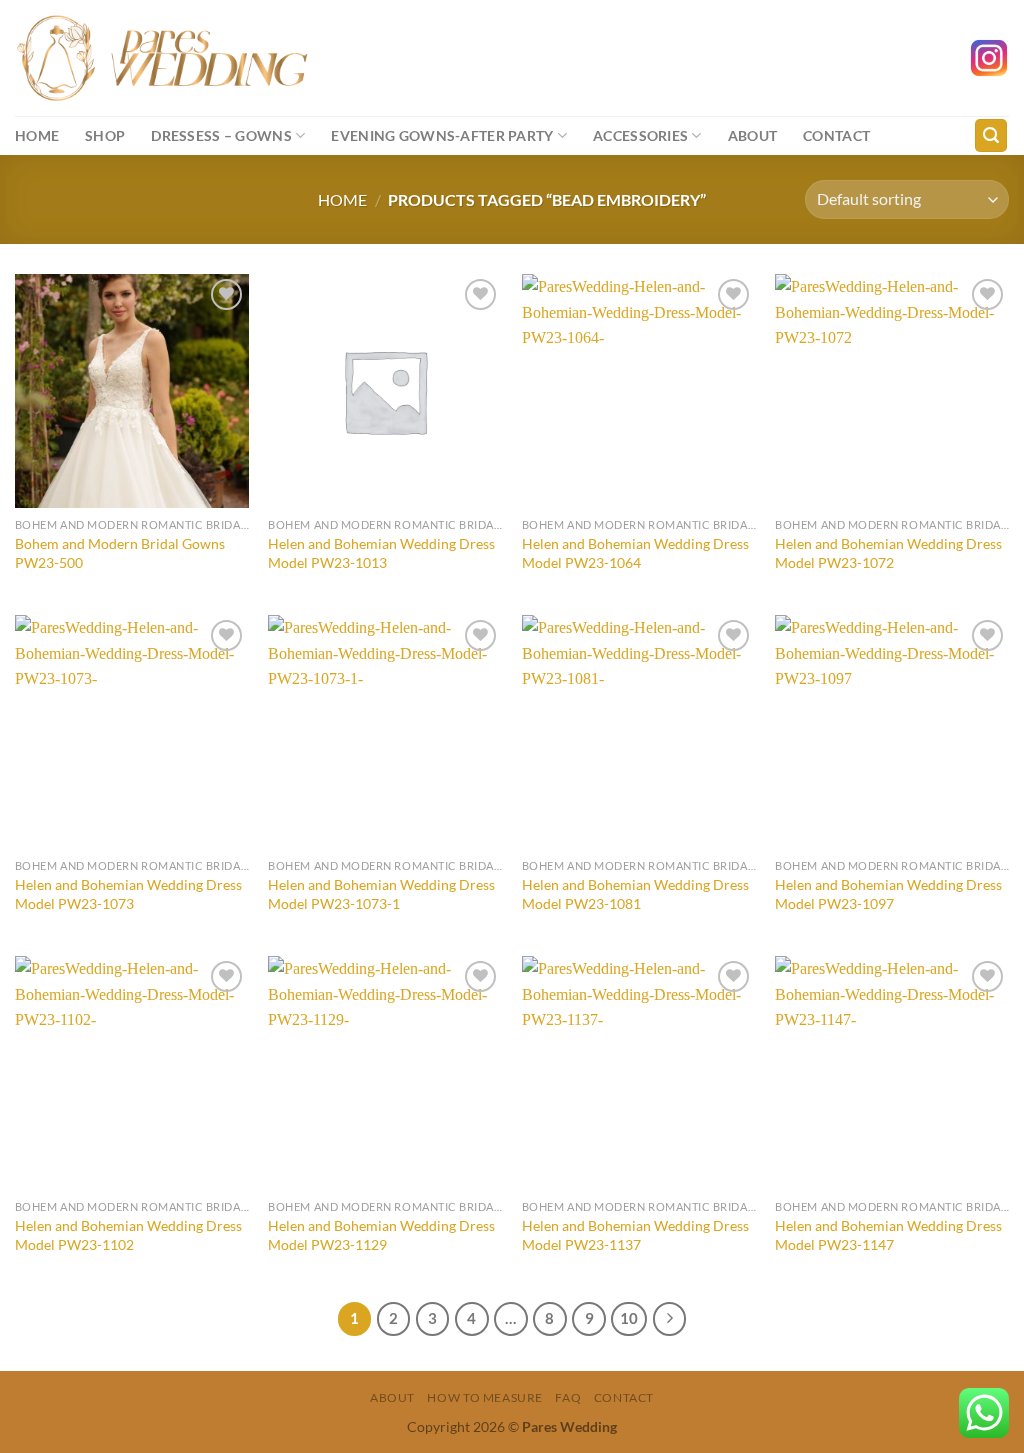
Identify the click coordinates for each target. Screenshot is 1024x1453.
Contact (836, 135)
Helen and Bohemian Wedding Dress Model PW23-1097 (888, 894)
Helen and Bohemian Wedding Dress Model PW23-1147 (888, 1235)
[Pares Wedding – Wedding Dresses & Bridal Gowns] (162, 58)
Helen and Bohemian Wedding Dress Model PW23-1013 (381, 553)
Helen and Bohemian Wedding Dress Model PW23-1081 (635, 894)
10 (629, 1318)
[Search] (991, 135)
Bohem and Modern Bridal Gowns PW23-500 (120, 553)
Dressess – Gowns (221, 135)
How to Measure (485, 1397)
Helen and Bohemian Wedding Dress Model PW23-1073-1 (381, 894)
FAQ (568, 1397)
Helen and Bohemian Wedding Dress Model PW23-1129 (381, 1235)
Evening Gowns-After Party (442, 135)
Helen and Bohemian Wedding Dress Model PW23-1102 (128, 1235)
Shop (105, 135)
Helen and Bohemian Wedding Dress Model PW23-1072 (888, 553)
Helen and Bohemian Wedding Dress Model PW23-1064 (635, 553)
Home (37, 135)
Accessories (640, 135)
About (752, 135)
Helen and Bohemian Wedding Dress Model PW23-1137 (635, 1235)
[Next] (670, 1319)
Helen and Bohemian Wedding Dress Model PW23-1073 (128, 894)
